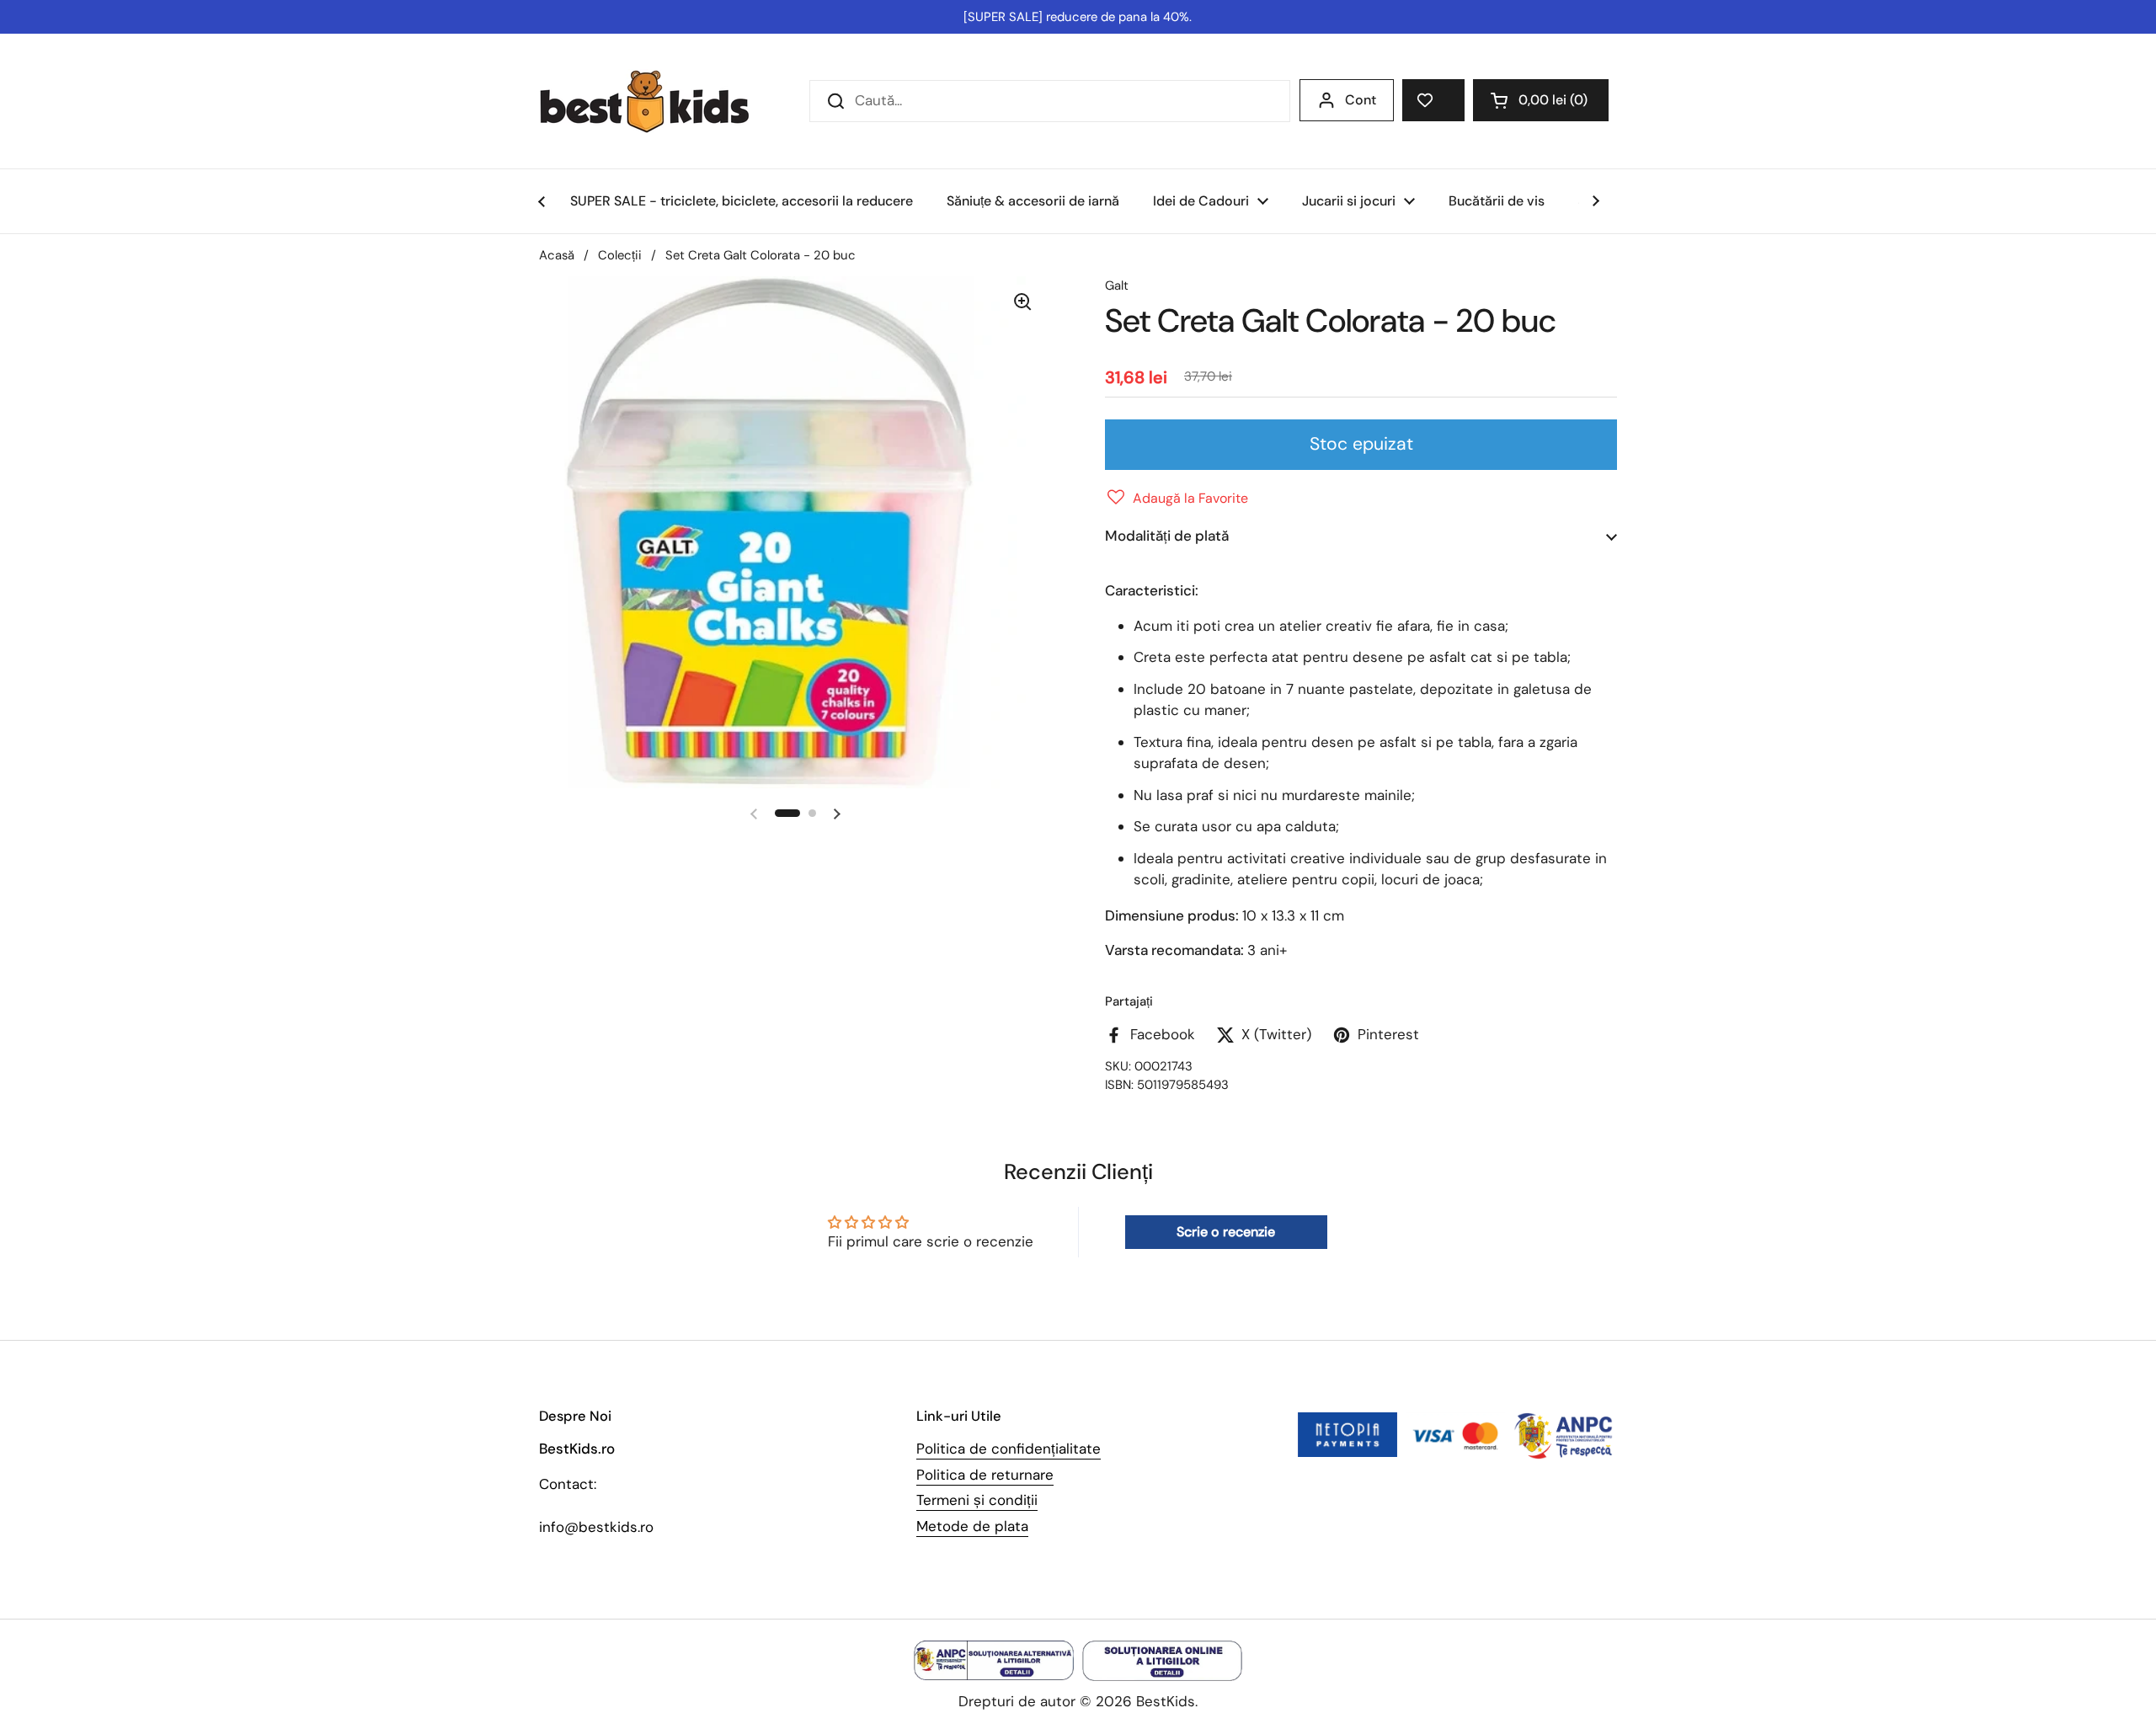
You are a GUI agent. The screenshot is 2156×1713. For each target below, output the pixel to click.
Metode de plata (972, 1526)
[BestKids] (657, 101)
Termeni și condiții (977, 1500)
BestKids (1166, 1701)
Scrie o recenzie (1226, 1232)
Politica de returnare (985, 1475)
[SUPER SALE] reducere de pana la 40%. (1078, 17)
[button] (1541, 100)
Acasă (557, 255)
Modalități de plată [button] (1167, 536)
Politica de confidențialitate (1009, 1449)
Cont (1361, 100)
